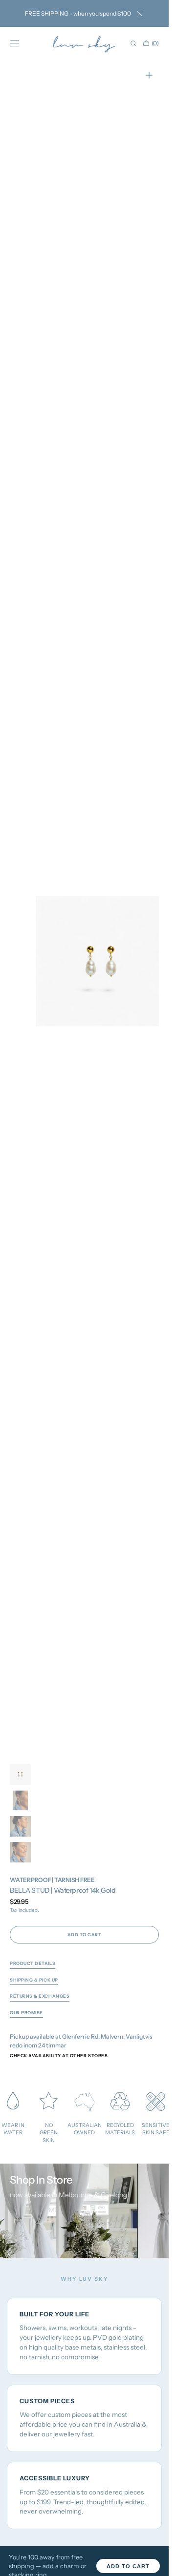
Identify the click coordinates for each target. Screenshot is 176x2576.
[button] (15, 43)
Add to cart (128, 2566)
